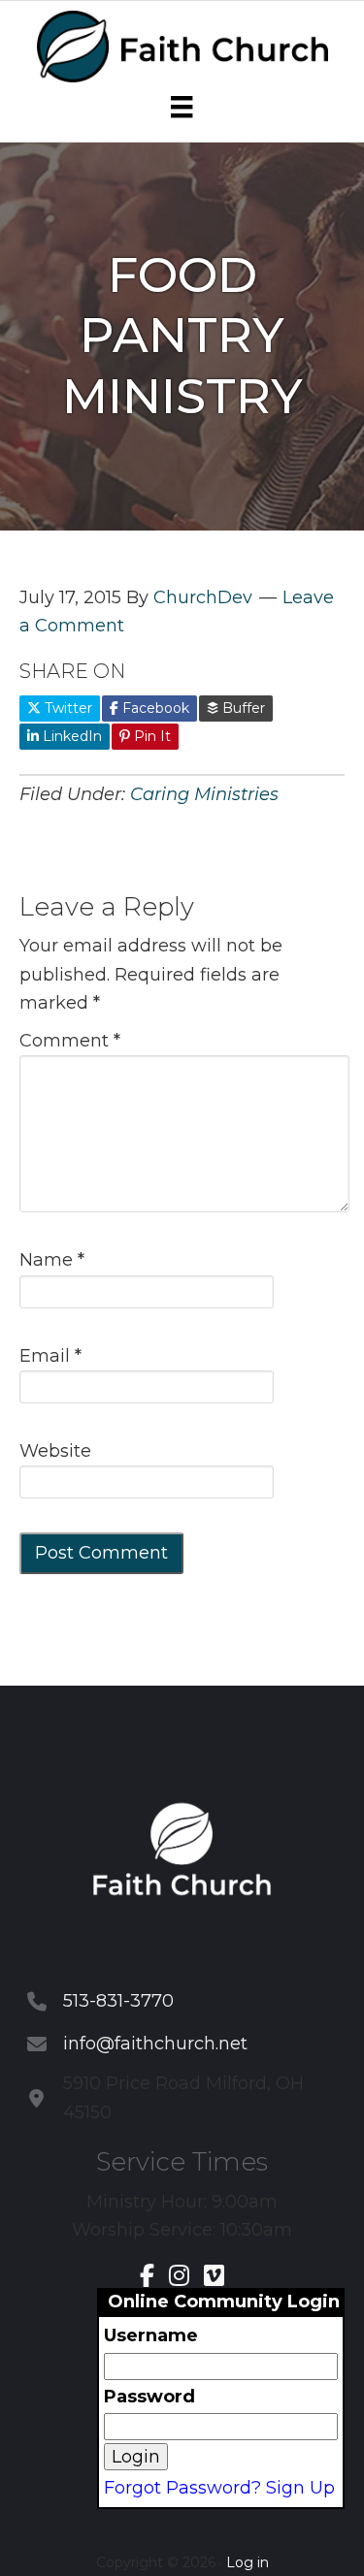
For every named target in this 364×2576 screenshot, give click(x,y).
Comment (70, 1041)
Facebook (154, 708)
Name (52, 1260)
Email (50, 1356)
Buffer (242, 708)
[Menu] (182, 107)
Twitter (66, 708)
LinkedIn (70, 736)
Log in (248, 2562)
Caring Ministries (204, 794)
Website (55, 1451)
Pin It (150, 736)
